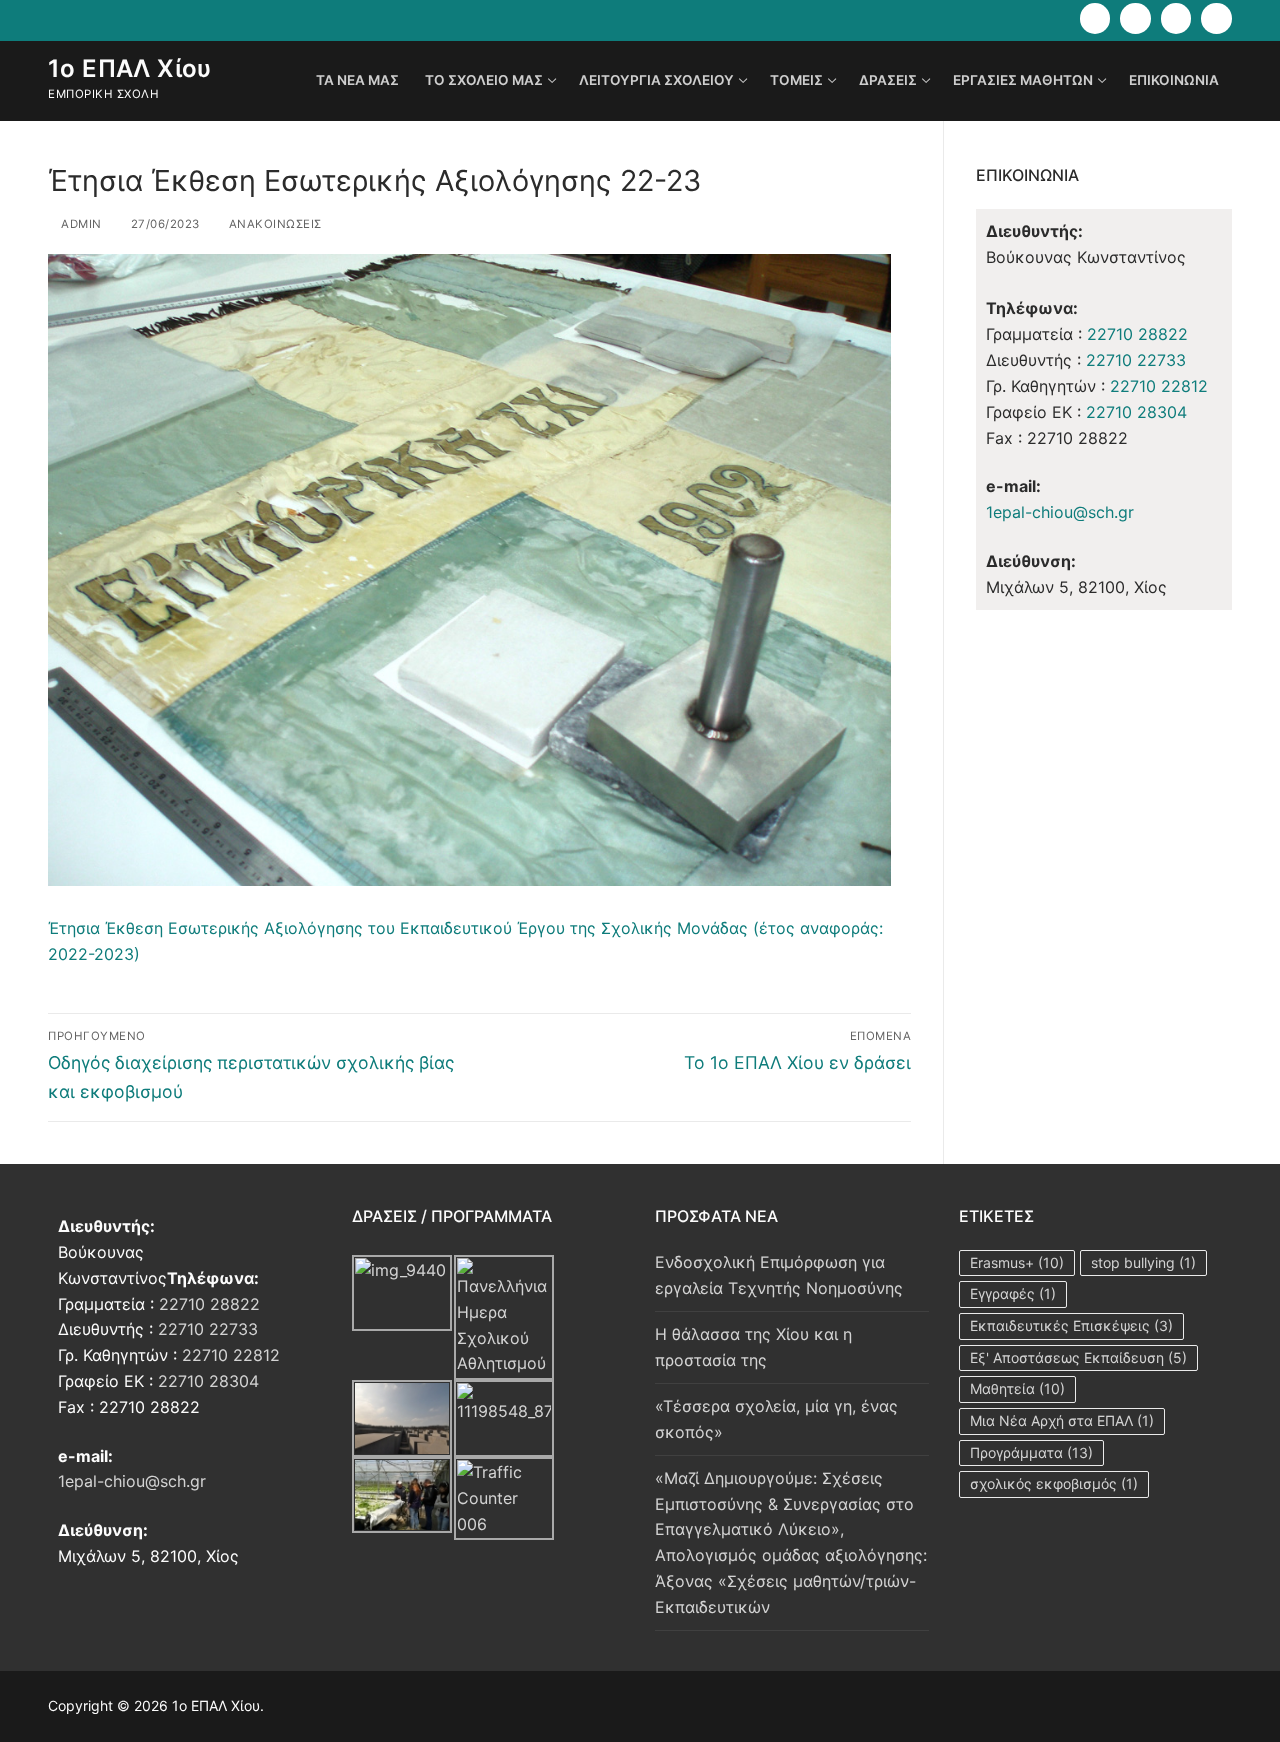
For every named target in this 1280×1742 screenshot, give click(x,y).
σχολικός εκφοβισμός (1054, 1483)
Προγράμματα (1031, 1452)
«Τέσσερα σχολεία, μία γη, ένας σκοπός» (776, 1419)
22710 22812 (1159, 386)
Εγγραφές (1013, 1293)
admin (80, 224)
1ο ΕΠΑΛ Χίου (130, 68)
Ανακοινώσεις (273, 224)
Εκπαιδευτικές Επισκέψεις (1071, 1325)
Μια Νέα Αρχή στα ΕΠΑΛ (1062, 1420)
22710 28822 (1137, 334)
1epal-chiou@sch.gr (1060, 512)
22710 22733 (1136, 360)
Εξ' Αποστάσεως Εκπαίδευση (1078, 1357)
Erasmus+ (1017, 1262)
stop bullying (1143, 1262)
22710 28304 (1136, 412)
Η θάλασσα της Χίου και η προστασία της (753, 1347)
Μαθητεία (1017, 1388)
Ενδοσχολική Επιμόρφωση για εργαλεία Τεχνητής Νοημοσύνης (779, 1275)
